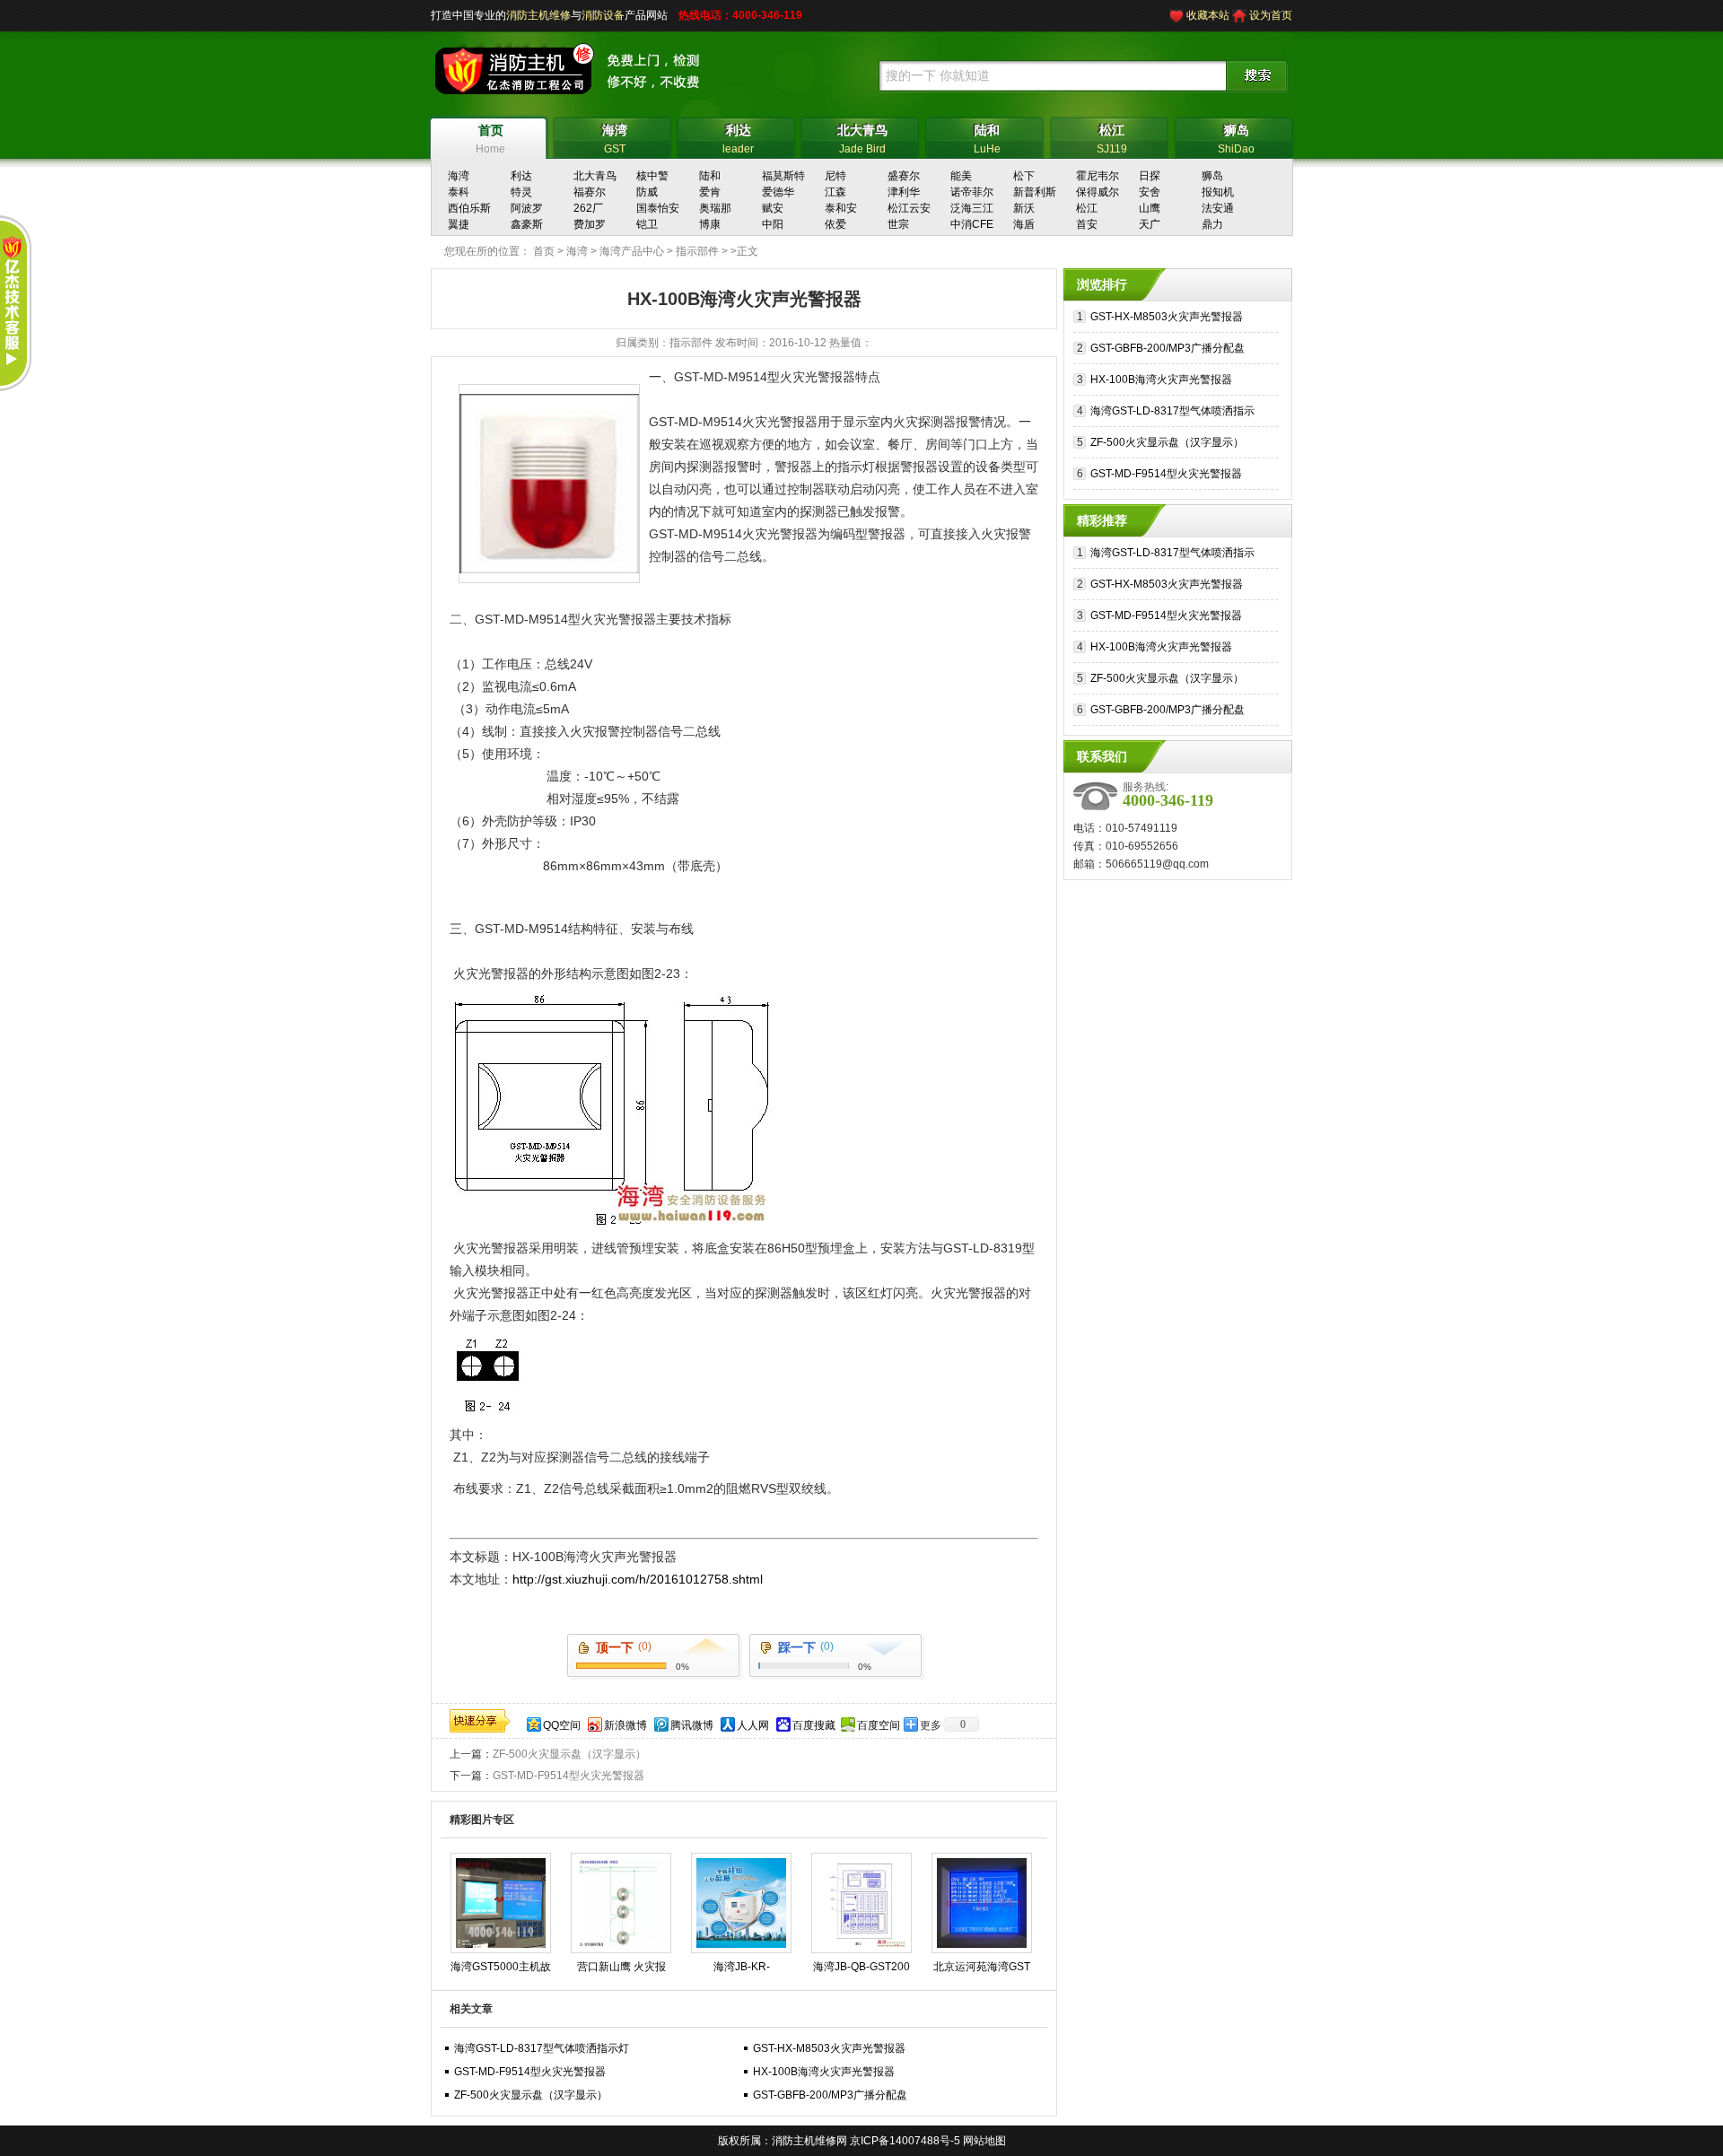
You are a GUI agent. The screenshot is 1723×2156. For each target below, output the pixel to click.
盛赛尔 (904, 176)
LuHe (987, 139)
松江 (1087, 208)
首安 (1087, 224)
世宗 (898, 224)
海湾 (459, 176)
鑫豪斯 (527, 224)
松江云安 (909, 208)
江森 (835, 192)
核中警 (652, 176)
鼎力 (1212, 224)
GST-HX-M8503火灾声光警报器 (829, 2048)
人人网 (753, 1725)
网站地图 (984, 2141)
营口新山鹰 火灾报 (621, 1967)
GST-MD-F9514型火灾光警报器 (569, 1776)
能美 (961, 176)
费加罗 (590, 224)
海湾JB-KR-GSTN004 (742, 1970)
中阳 (773, 224)
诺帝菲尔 (972, 192)
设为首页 (1271, 15)
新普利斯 (1035, 192)
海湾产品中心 (632, 251)
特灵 (521, 192)
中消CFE (972, 224)
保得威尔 (1098, 192)
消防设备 (603, 15)
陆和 (710, 176)
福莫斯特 (783, 176)
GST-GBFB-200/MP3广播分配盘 (830, 2095)
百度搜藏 (814, 1725)
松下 (1024, 176)
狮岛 (1212, 176)
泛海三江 (972, 208)
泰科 (459, 192)
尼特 (835, 176)
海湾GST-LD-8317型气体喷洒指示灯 (542, 2048)
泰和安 (841, 208)
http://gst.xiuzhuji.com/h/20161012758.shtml (638, 1579)
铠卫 (647, 224)
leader (738, 139)
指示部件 (697, 251)
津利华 (904, 192)
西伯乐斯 (469, 208)
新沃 (1024, 208)
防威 (647, 192)
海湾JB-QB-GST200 (861, 1967)
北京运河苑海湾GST (982, 1967)
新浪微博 (625, 1725)
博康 (710, 224)
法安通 (1218, 208)
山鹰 (1150, 208)
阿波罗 (527, 208)
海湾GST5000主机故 (501, 1967)
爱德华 (778, 192)
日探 (1150, 176)
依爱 (835, 224)
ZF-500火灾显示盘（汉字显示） (569, 1754)
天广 (1150, 224)
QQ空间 (562, 1725)
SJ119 (1112, 139)
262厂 (588, 208)
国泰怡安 (658, 208)
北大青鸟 (595, 176)
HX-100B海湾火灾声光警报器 (824, 2072)
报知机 (1218, 192)
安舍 (1150, 192)
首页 (544, 251)
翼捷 (459, 224)
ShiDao (1236, 139)
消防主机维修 (538, 15)
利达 (521, 176)
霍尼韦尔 (1098, 176)
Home (490, 139)
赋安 (773, 208)
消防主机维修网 (809, 2141)
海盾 (1024, 224)
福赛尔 (590, 192)
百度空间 (879, 1725)
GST (615, 139)
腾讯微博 (692, 1725)
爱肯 (710, 192)
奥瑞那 (715, 208)
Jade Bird (862, 139)
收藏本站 (1208, 15)
